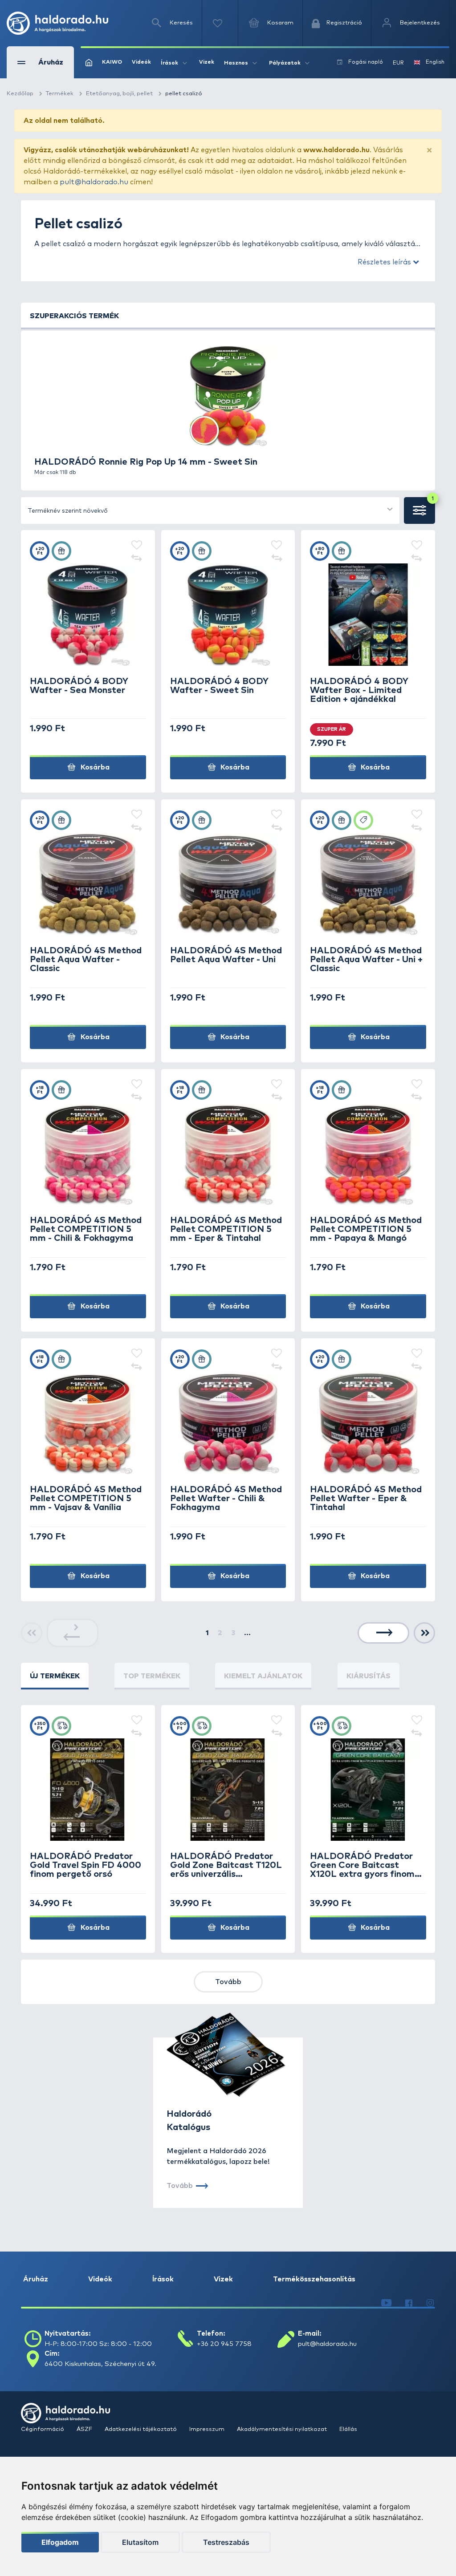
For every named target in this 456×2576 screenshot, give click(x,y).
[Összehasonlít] (137, 559)
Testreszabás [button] (226, 2542)
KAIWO (112, 62)
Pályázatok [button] (285, 63)
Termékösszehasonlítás (314, 2279)
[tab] (55, 1676)
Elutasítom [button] (140, 2542)
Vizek (207, 62)
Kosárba (94, 767)
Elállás (348, 2429)
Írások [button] (169, 63)
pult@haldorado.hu (94, 182)
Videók (141, 62)
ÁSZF (85, 2429)
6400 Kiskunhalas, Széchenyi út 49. (100, 2364)
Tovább (228, 1982)
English (435, 62)
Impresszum (208, 2429)
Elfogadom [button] (60, 2542)
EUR (398, 63)
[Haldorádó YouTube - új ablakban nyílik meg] (386, 2303)
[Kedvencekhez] (137, 546)
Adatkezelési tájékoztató (141, 2429)
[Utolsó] (425, 1633)
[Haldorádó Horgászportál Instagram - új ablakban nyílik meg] (430, 2303)
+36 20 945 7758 (224, 2344)
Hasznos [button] (236, 63)
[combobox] (210, 510)
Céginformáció (43, 2429)
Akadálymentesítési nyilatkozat (283, 2429)
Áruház (36, 2279)
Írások (163, 2279)
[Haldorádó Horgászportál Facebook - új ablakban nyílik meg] (409, 2303)
